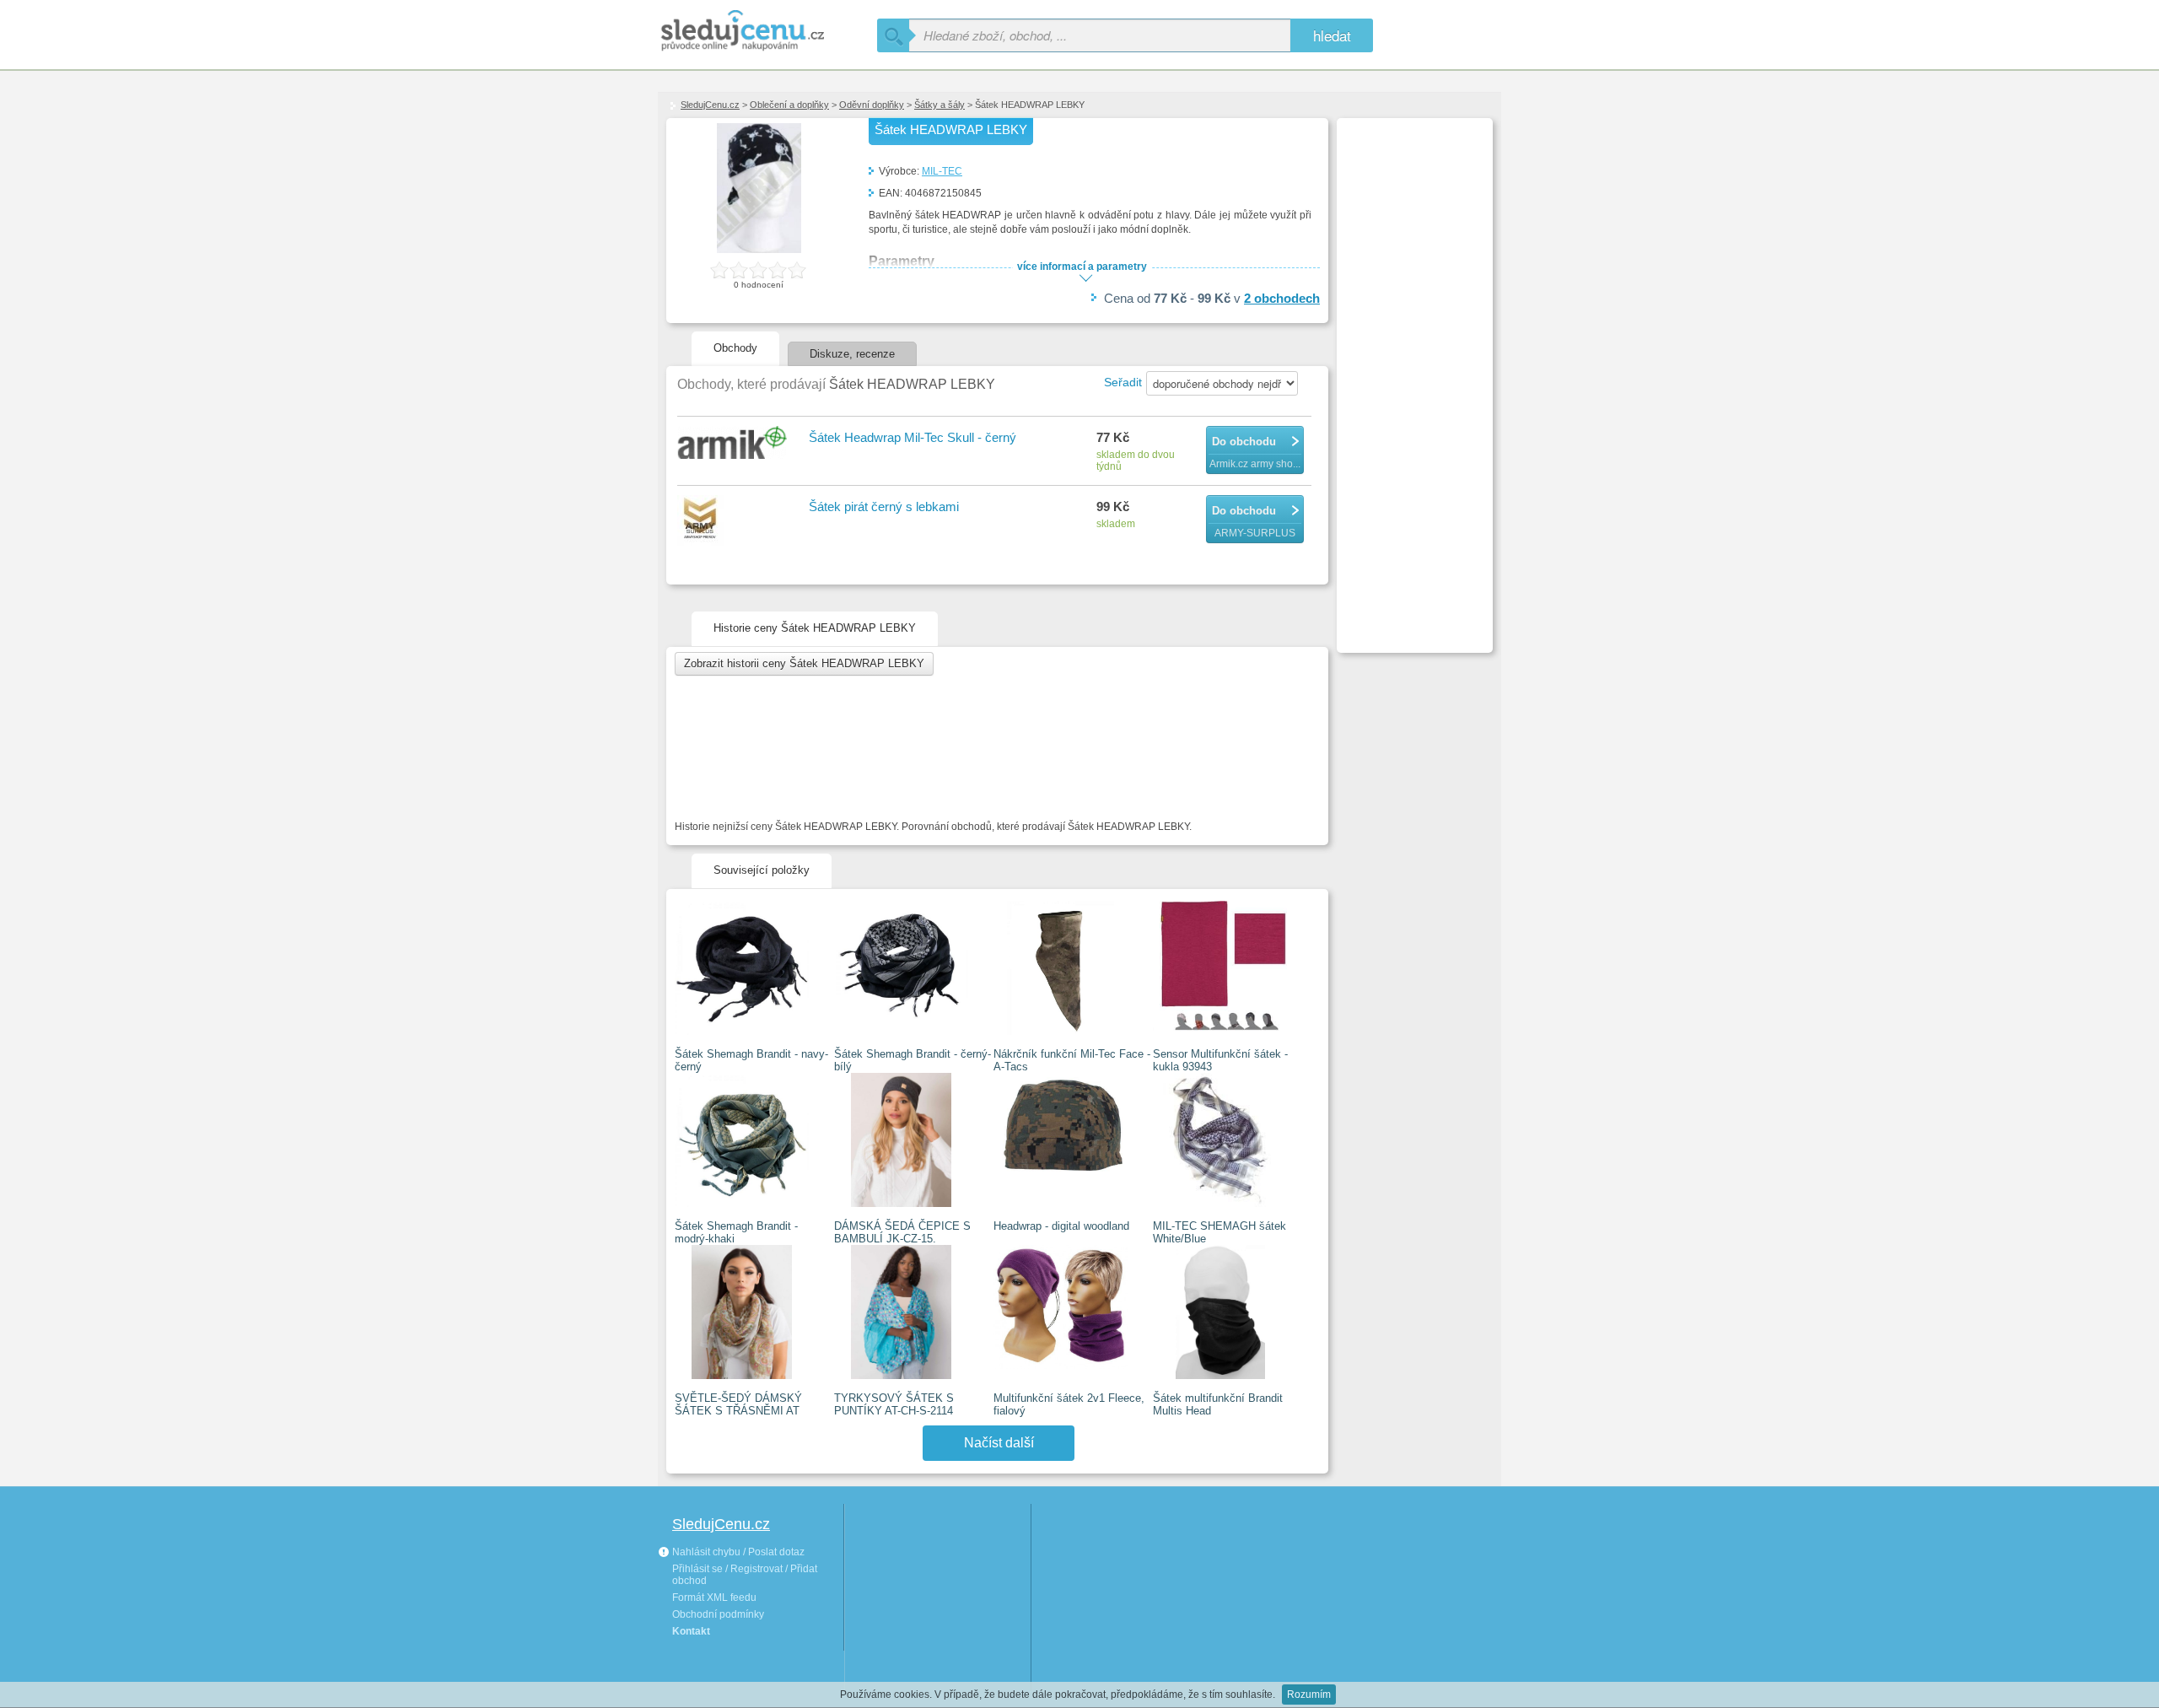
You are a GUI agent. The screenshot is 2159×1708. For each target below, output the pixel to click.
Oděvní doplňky (872, 105)
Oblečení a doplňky (789, 105)
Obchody (735, 348)
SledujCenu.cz (710, 105)
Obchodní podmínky (718, 1614)
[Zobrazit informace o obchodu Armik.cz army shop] (735, 444)
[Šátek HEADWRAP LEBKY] (759, 250)
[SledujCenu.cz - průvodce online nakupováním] (767, 32)
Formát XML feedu (714, 1598)
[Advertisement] (1413, 376)
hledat (1332, 35)
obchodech (1282, 298)
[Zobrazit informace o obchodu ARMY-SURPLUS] (735, 522)
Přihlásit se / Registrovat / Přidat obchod (745, 1575)
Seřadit (1123, 382)
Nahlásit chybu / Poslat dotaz (737, 1552)
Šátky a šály (940, 105)
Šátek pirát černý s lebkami (884, 506)
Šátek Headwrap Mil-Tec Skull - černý (913, 437)
